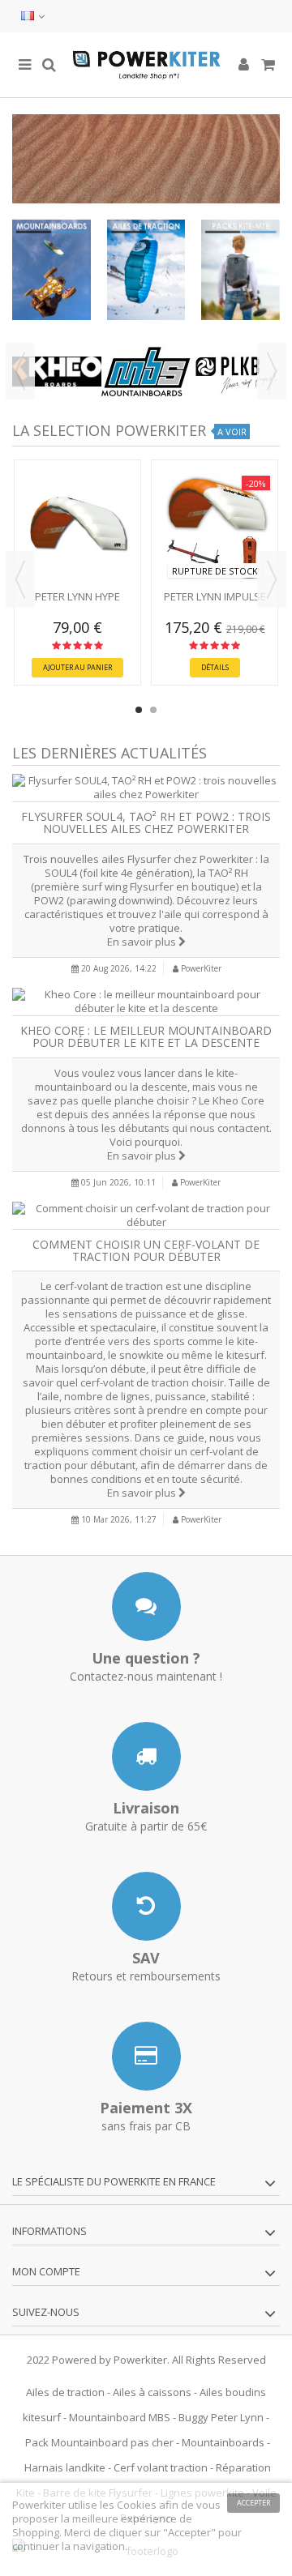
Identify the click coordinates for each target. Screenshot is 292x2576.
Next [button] (272, 371)
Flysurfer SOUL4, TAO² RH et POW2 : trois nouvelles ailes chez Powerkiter (146, 822)
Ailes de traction (65, 2392)
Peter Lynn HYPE (77, 596)
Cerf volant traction (161, 2467)
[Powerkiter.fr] (146, 65)
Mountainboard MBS (120, 2417)
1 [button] (139, 710)
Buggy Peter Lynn (221, 2417)
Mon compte (46, 2271)
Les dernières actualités (109, 753)
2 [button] (153, 710)
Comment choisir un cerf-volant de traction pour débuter (146, 1250)
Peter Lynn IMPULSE (215, 596)
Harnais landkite (65, 2467)
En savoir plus (143, 942)
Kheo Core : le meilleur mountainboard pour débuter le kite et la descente (146, 1036)
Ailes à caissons (152, 2392)
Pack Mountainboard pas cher (99, 2442)
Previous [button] (20, 371)
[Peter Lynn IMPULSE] (215, 527)
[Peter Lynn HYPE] (77, 527)
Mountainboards (223, 2442)
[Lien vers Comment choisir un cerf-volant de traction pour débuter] (146, 1215)
